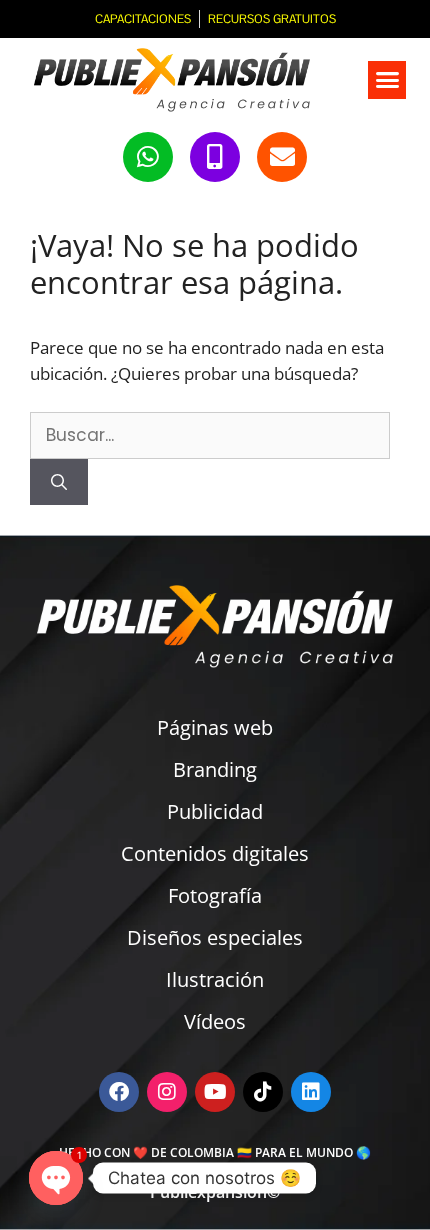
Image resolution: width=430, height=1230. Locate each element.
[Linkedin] (311, 1092)
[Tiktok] (263, 1092)
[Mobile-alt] (215, 157)
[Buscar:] (210, 434)
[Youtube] (215, 1092)
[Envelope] (282, 157)
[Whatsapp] (148, 157)
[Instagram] (167, 1092)
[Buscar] (59, 482)
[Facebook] (119, 1092)
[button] (387, 80)
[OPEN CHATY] (56, 1178)
